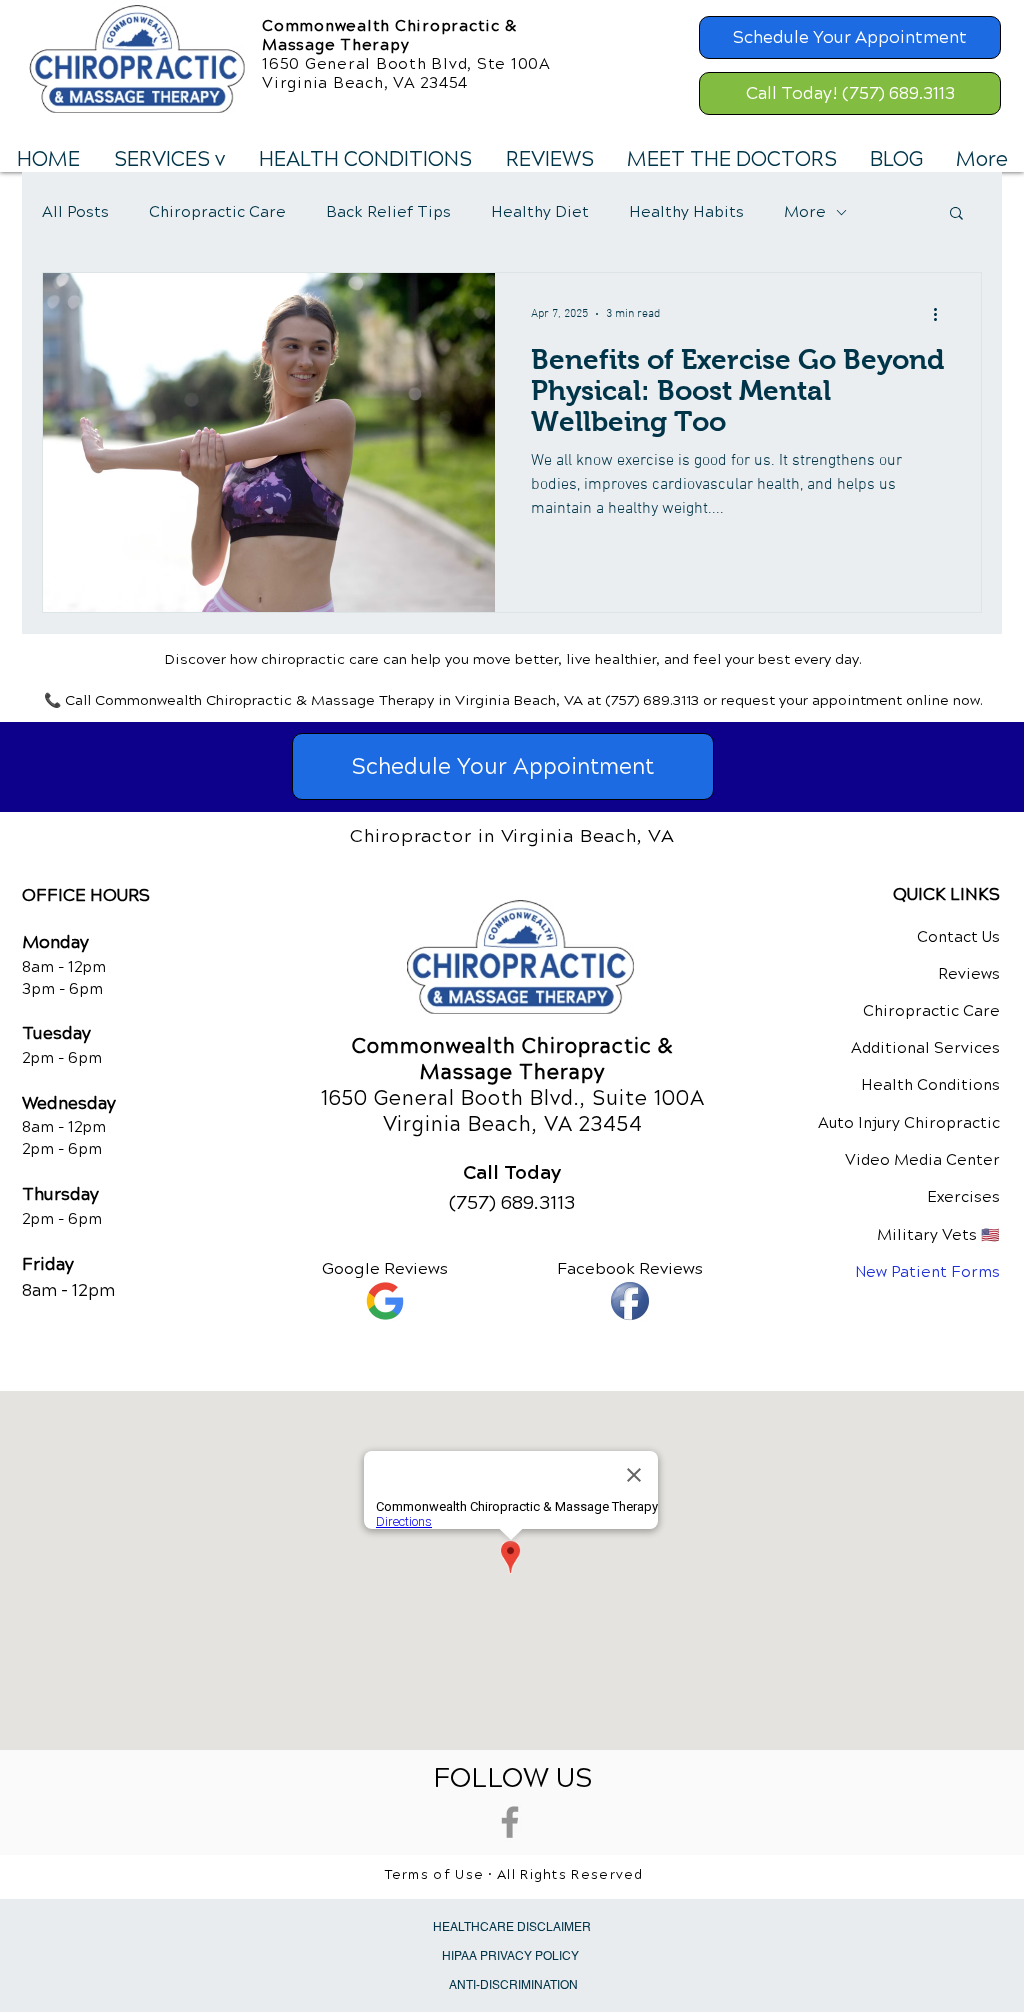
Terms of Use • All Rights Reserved (514, 1875)
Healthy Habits (686, 212)
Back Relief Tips (388, 212)
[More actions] (942, 314)
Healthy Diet (540, 212)
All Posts (75, 212)
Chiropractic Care (217, 212)
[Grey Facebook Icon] (510, 1822)
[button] (168, 160)
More (805, 212)
